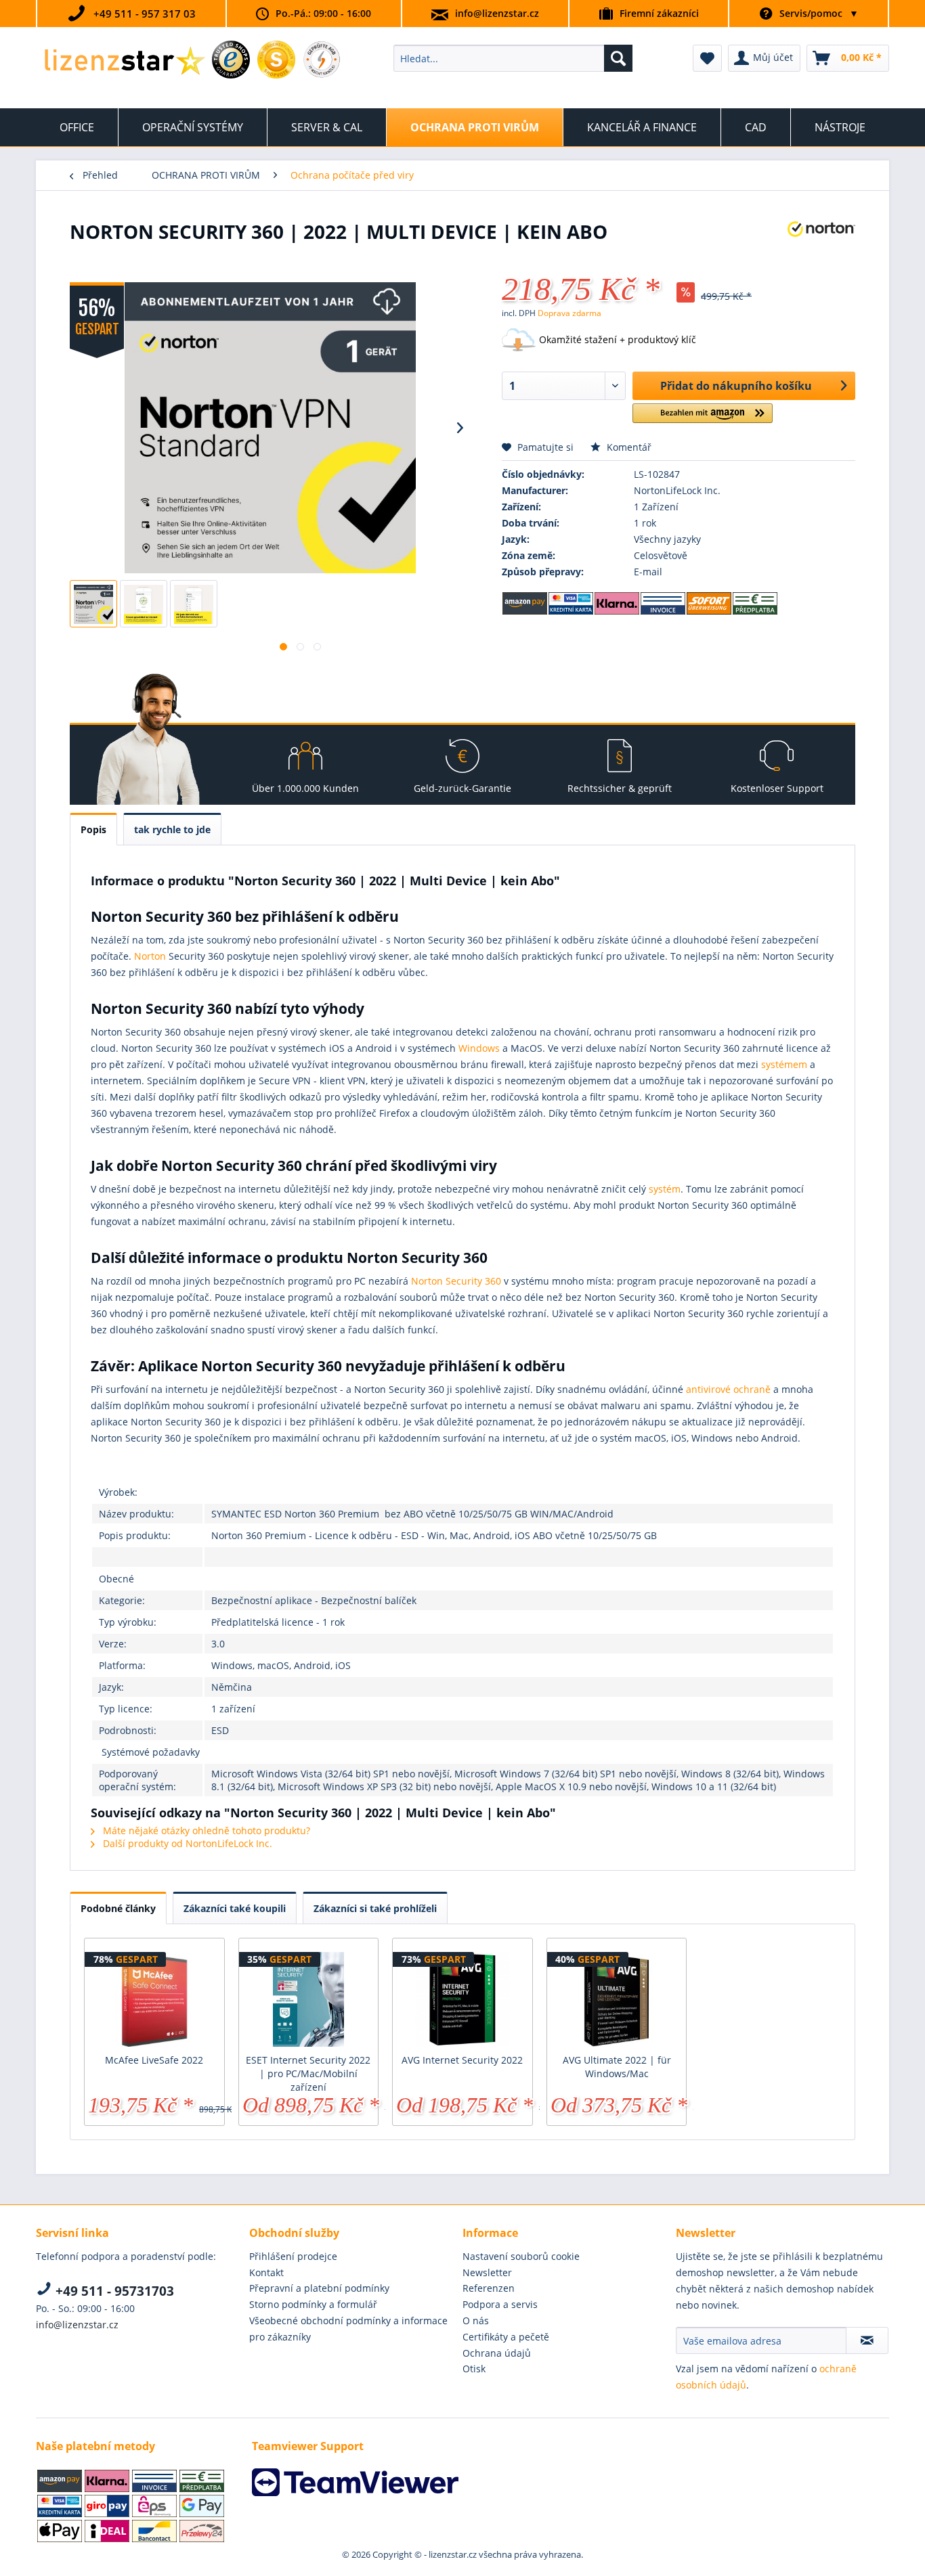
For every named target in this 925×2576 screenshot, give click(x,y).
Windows (479, 1048)
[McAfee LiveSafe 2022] (154, 1999)
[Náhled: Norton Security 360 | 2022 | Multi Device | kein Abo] (93, 604)
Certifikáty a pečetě (506, 2337)
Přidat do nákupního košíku (736, 386)
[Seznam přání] (707, 58)
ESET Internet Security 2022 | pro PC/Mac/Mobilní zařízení (308, 2073)
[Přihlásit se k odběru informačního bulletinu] (867, 2340)
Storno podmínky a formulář (313, 2304)
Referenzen (489, 2288)
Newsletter (487, 2272)
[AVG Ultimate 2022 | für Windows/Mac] (617, 1999)
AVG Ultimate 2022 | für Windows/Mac (617, 2067)
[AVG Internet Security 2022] (462, 1999)
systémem (784, 1064)
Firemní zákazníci (659, 13)
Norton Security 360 (456, 1281)
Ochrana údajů (497, 2353)
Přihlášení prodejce (293, 2256)
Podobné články (118, 1908)
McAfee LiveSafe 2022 (154, 2060)
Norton (150, 956)
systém (665, 1189)
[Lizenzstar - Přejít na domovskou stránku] (124, 62)
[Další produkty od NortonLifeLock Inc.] (821, 245)
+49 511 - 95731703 (113, 2291)
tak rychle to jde (172, 829)
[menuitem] (513, 58)
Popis (93, 829)
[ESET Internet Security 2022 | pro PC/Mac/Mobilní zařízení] (309, 1999)
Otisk (474, 2369)
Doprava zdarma (569, 313)
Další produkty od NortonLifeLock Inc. (186, 1843)
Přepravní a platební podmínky (319, 2288)
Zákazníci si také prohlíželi (375, 1908)
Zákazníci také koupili (235, 1908)
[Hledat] (618, 58)
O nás (476, 2320)
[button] (703, 419)
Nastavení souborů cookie (521, 2256)
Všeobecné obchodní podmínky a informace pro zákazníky (348, 2329)
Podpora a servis (500, 2304)
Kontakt (266, 2272)
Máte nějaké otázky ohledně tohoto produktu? (205, 1830)
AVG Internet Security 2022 (462, 2060)
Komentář (628, 447)
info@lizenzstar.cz (497, 13)
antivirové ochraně (728, 1389)
